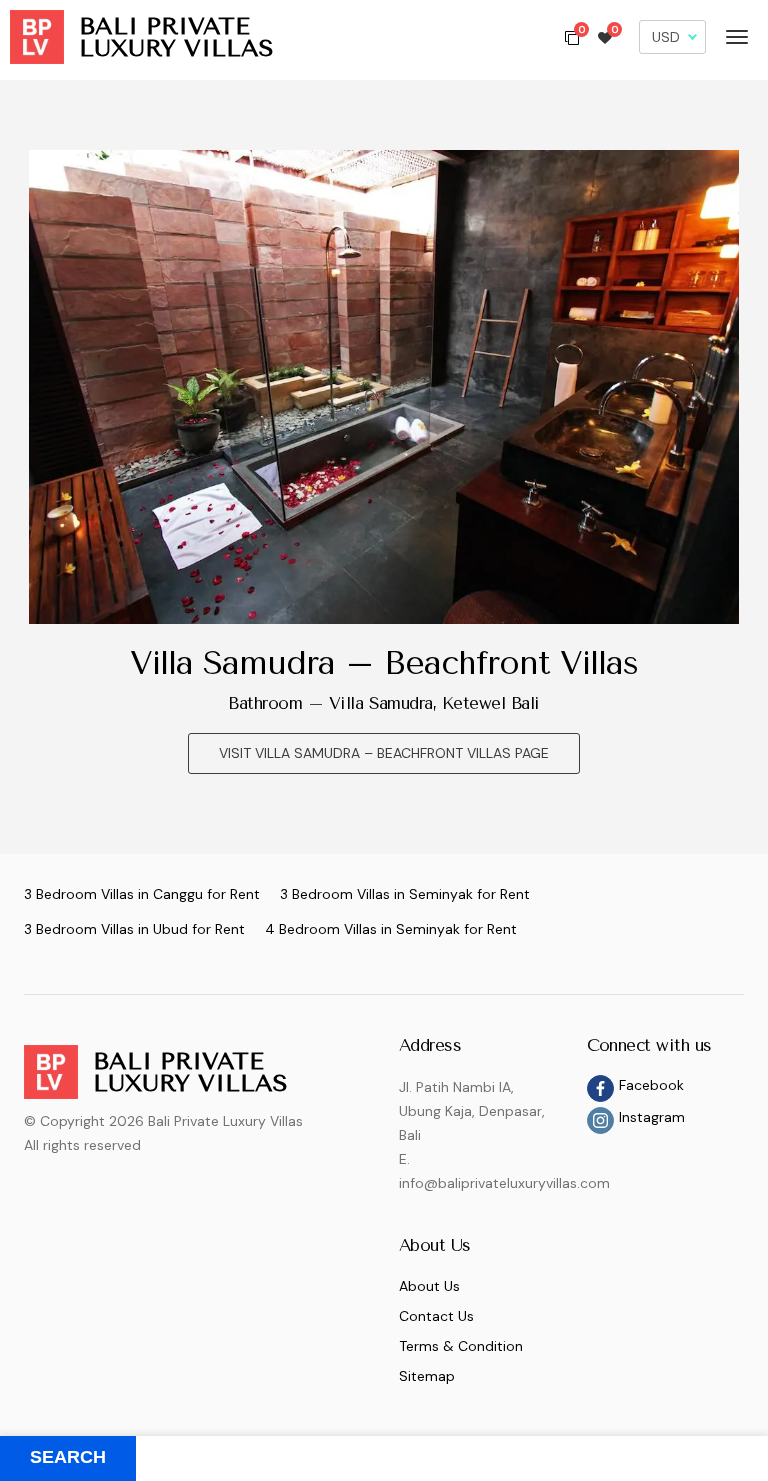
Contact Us (436, 1316)
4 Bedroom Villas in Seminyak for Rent (391, 929)
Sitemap (427, 1376)
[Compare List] (572, 37)
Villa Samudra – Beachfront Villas (384, 663)
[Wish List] (605, 37)
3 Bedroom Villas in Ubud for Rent (134, 929)
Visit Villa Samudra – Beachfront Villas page (384, 753)
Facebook (651, 1085)
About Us (429, 1286)
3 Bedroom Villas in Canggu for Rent (142, 894)
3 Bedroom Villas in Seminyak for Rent (405, 894)
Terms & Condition (461, 1346)
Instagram (652, 1117)
